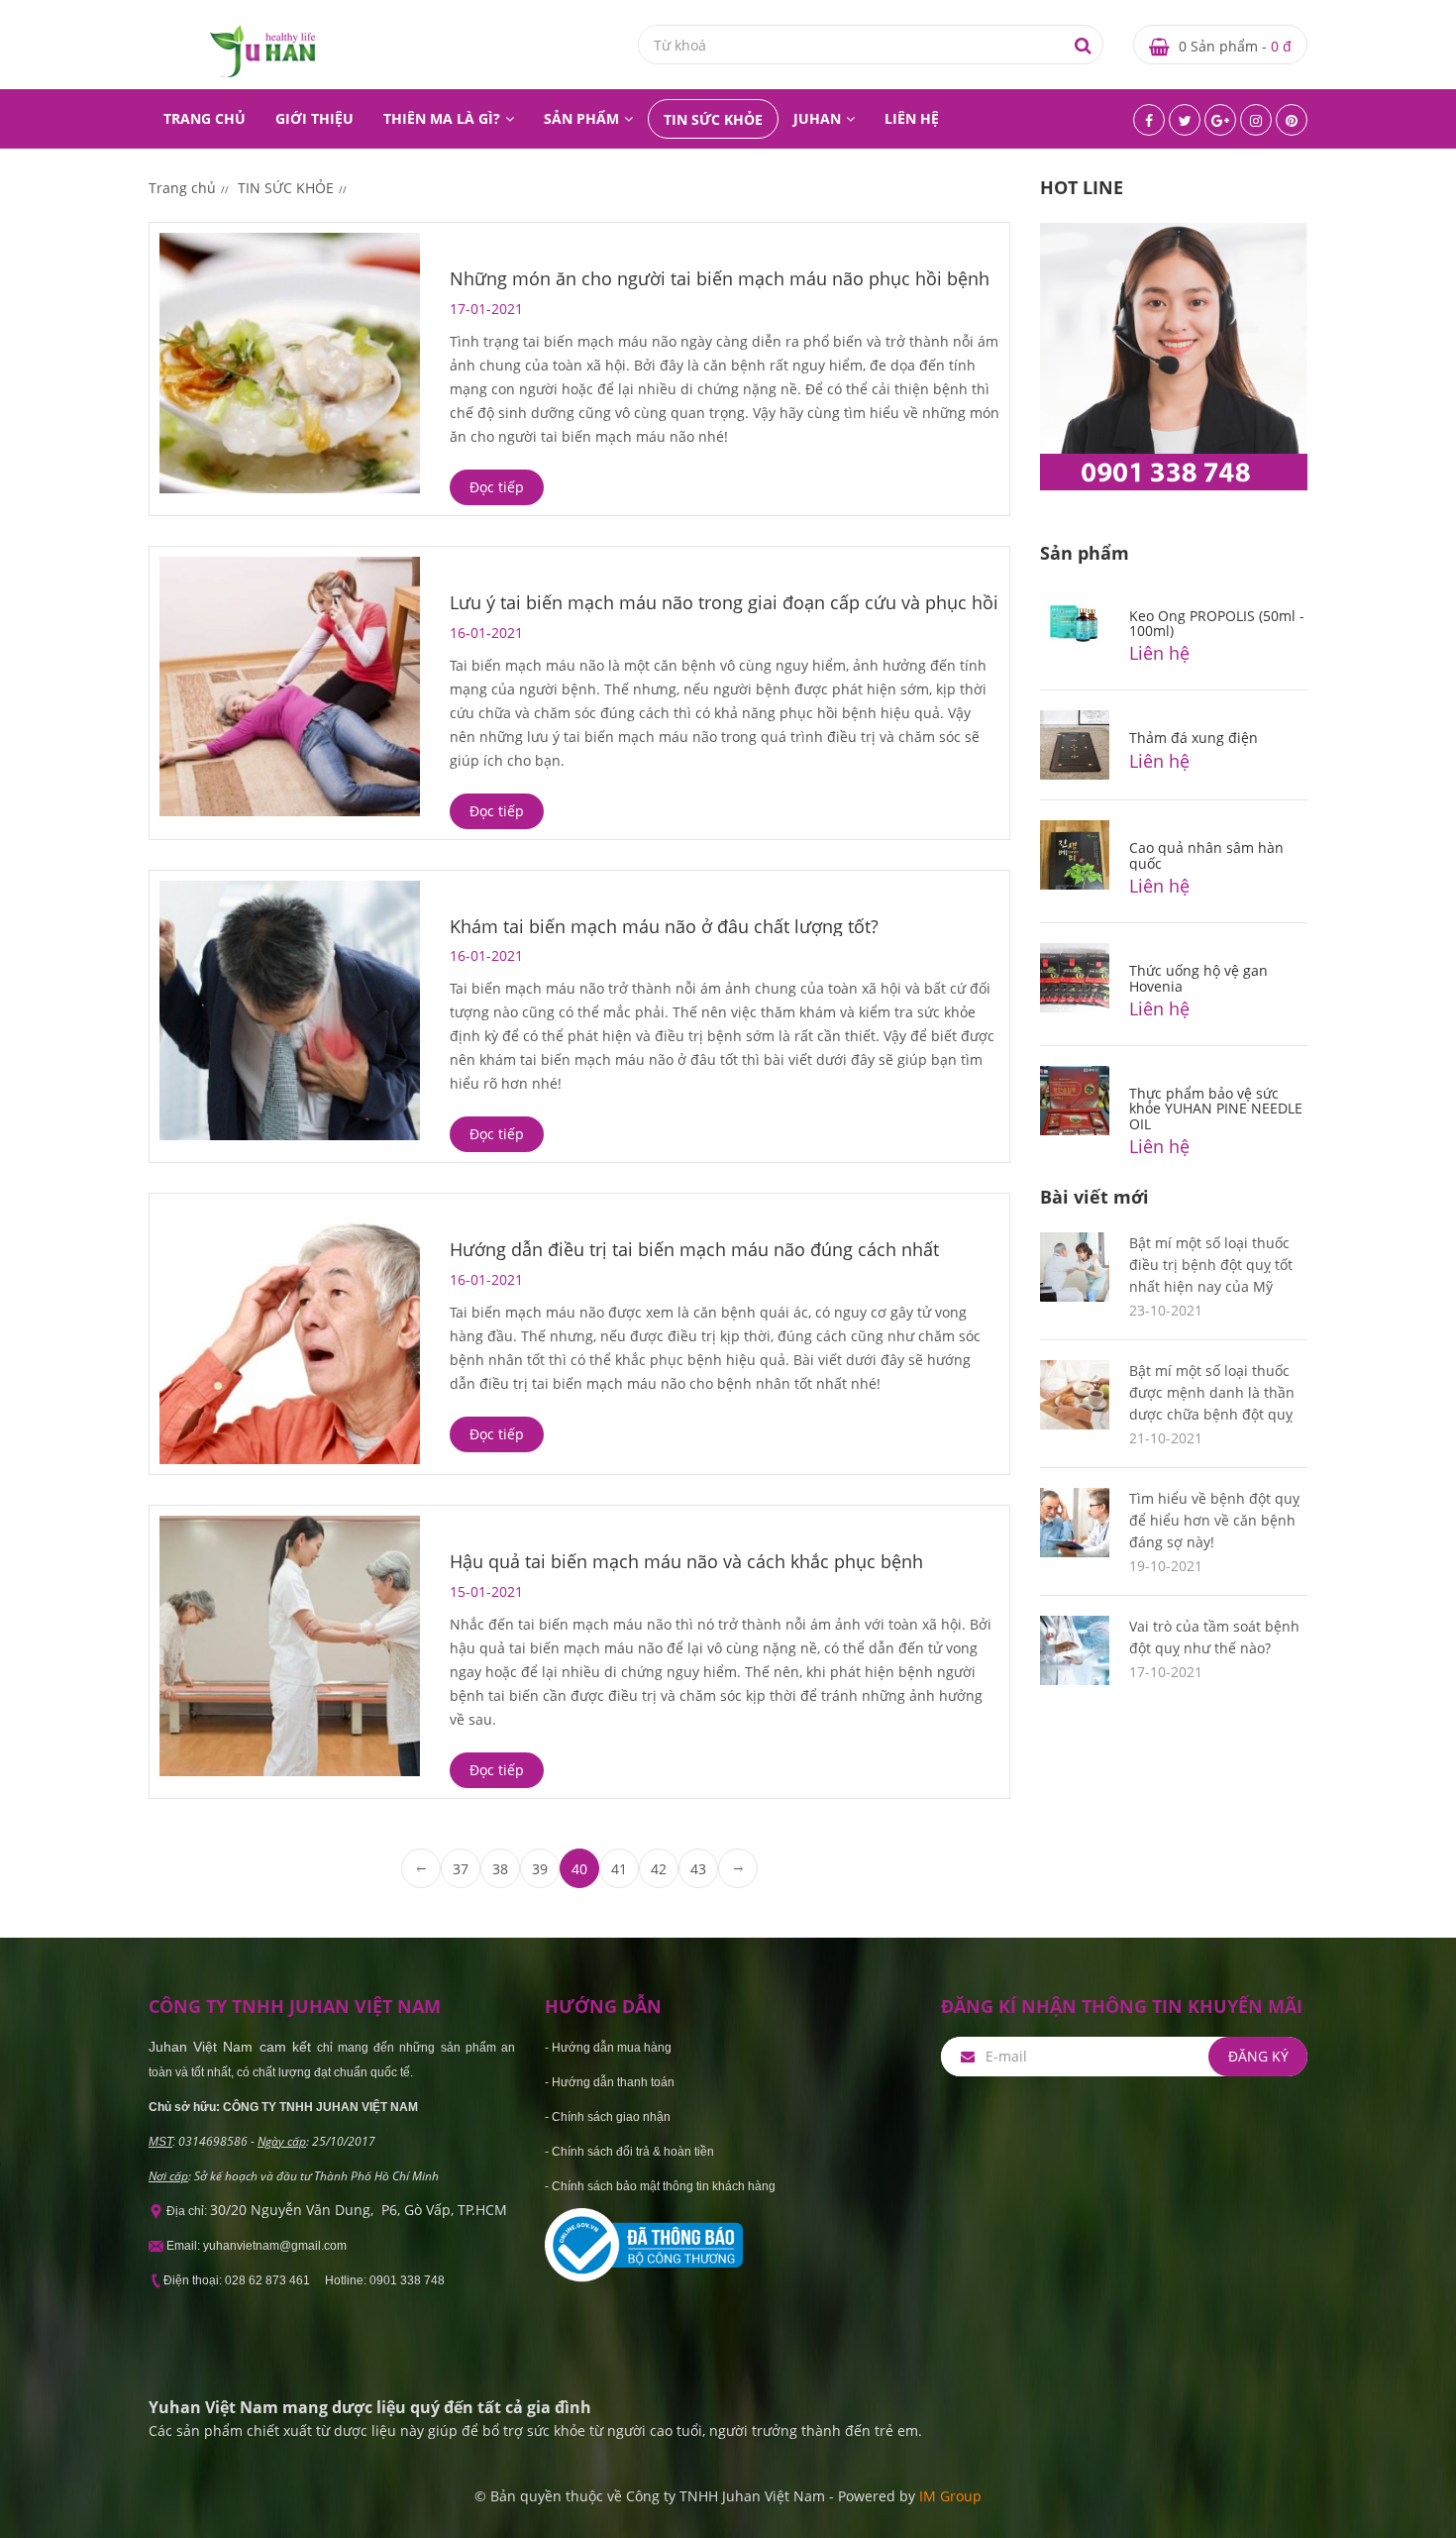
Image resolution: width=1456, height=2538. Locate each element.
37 (461, 1869)
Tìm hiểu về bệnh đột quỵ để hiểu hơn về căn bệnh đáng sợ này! (1214, 1520)
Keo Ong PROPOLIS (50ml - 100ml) (1217, 623)
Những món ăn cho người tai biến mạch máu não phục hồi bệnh (720, 278)
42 (659, 1869)
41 (619, 1869)
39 (540, 1869)
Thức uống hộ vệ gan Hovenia (1198, 978)
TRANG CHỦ (205, 118)
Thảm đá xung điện (1194, 738)
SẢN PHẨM (581, 118)
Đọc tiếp (497, 487)
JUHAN (817, 118)
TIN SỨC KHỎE (713, 119)
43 (698, 1869)
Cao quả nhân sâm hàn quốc (1206, 855)
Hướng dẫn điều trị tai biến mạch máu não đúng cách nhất (694, 1249)
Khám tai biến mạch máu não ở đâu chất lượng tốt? (664, 926)
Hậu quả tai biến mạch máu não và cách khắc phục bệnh (686, 1561)
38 (500, 1869)
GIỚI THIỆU (314, 118)
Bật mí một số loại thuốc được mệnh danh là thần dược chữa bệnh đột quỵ (1212, 1392)
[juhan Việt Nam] (262, 50)
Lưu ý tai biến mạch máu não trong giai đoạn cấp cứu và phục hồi (724, 602)
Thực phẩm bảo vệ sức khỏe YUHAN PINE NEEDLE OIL (1216, 1109)
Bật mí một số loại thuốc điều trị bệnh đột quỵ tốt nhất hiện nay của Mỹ (1211, 1265)
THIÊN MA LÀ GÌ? (442, 118)
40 (579, 1869)
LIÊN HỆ (912, 118)
